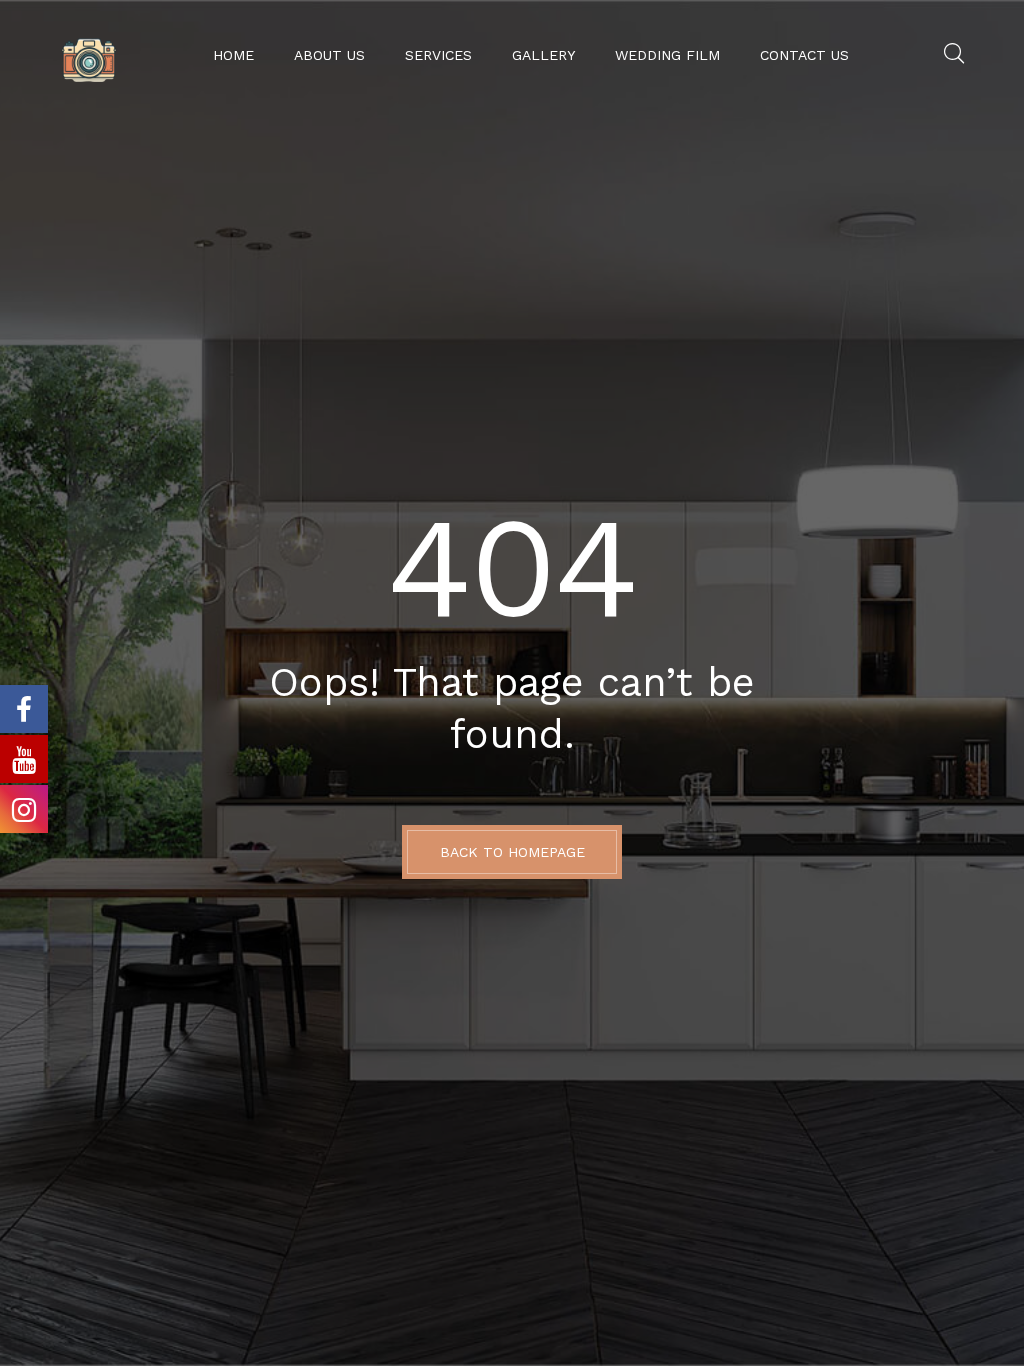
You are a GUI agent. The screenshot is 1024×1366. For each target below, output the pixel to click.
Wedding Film (667, 55)
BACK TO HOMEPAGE (512, 852)
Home (233, 55)
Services (438, 55)
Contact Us (804, 55)
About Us (329, 55)
